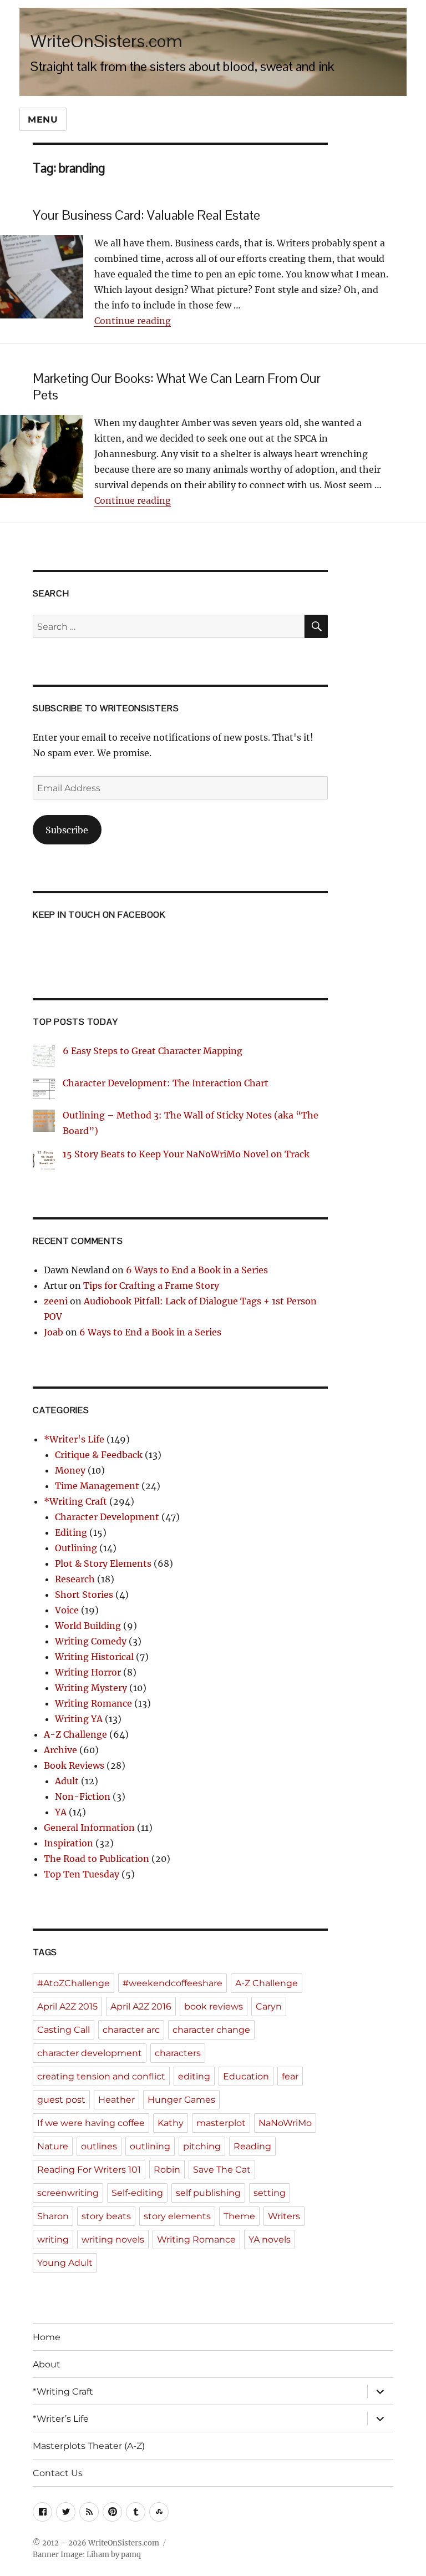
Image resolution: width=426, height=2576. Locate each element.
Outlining (76, 1548)
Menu (43, 120)
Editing (71, 1532)
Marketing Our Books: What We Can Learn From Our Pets (177, 387)
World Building (88, 1626)
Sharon (53, 2216)
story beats (106, 2216)
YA (61, 1812)
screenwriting (68, 2193)
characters (178, 2053)
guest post (61, 2100)
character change (211, 2030)
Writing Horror (88, 1672)
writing (53, 2240)
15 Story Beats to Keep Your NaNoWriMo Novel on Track (186, 1154)
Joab (54, 1332)
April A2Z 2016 (141, 2006)
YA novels (270, 2240)
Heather (116, 2100)
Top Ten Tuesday (82, 1874)
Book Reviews (74, 1765)
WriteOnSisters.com (106, 41)
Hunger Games (181, 2100)
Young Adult (65, 2263)
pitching (202, 2146)
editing (194, 2076)
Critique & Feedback (99, 1455)
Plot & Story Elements (103, 1563)
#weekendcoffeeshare (173, 1983)
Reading (252, 2146)
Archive (60, 1750)
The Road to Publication (97, 1859)
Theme (239, 2216)
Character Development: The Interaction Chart (166, 1083)
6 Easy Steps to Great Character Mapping (153, 1051)
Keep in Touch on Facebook (99, 915)
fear (290, 2076)
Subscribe (67, 830)
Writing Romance (93, 1703)
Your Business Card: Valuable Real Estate (146, 215)
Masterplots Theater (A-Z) (89, 2446)
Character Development (107, 1517)
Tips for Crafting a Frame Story (151, 1286)
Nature (53, 2146)
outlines (99, 2146)
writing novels (113, 2240)
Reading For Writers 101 (89, 2170)
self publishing (208, 2193)
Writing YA (79, 1719)
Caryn (269, 2006)
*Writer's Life (74, 1439)
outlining (150, 2146)
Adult (67, 1781)
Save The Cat (222, 2170)
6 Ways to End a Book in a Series (197, 1270)
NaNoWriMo (285, 2123)
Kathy (171, 2123)
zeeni (56, 1301)
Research (75, 1579)
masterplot (221, 2123)
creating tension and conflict (101, 2076)
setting (270, 2193)
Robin (167, 2170)
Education (246, 2076)
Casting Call (64, 2030)
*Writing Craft (75, 1501)
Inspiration (69, 1843)
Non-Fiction (83, 1796)
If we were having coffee (91, 2123)
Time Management (97, 1486)
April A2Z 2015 (67, 2006)
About (47, 2364)
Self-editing (137, 2193)
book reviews (214, 2006)
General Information (89, 1828)
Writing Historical (94, 1657)
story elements (177, 2216)
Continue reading (133, 321)
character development (90, 2053)
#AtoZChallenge (73, 1983)
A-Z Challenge (75, 1734)
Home (47, 2337)
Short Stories (84, 1595)
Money (70, 1470)
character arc (131, 2030)
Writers (284, 2216)
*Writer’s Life (61, 2419)
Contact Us (58, 2473)
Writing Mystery (91, 1688)
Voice (67, 1610)
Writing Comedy (91, 1641)
